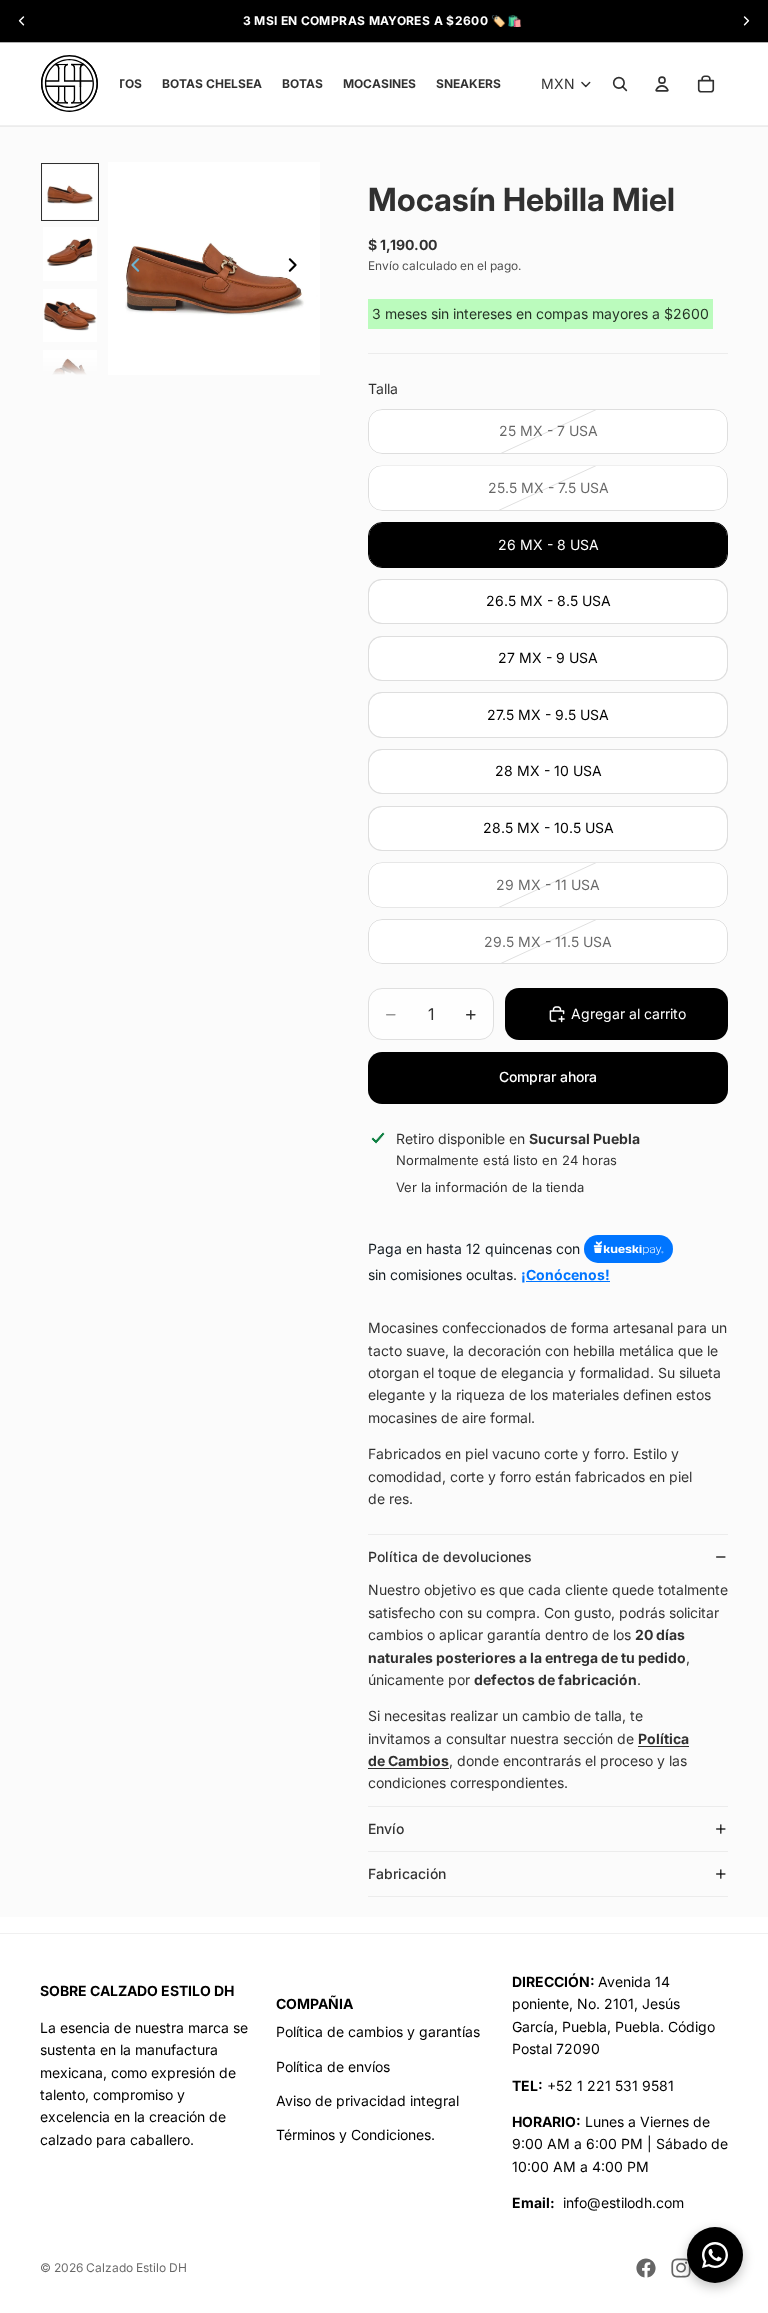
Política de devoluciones (450, 1556)
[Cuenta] (662, 84)
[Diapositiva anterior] (130, 269)
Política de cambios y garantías (378, 2031)
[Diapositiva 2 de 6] (70, 254)
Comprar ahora (548, 1076)
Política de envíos (333, 2066)
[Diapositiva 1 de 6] (70, 192)
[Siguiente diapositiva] (298, 269)
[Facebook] (646, 2268)
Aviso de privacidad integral (367, 2100)
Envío (386, 1828)
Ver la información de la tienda (490, 1187)
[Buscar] (620, 84)
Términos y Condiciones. (355, 2134)
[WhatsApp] (715, 2255)
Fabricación (407, 1873)
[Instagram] (681, 2268)
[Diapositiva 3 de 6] (70, 316)
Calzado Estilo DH (136, 2267)
